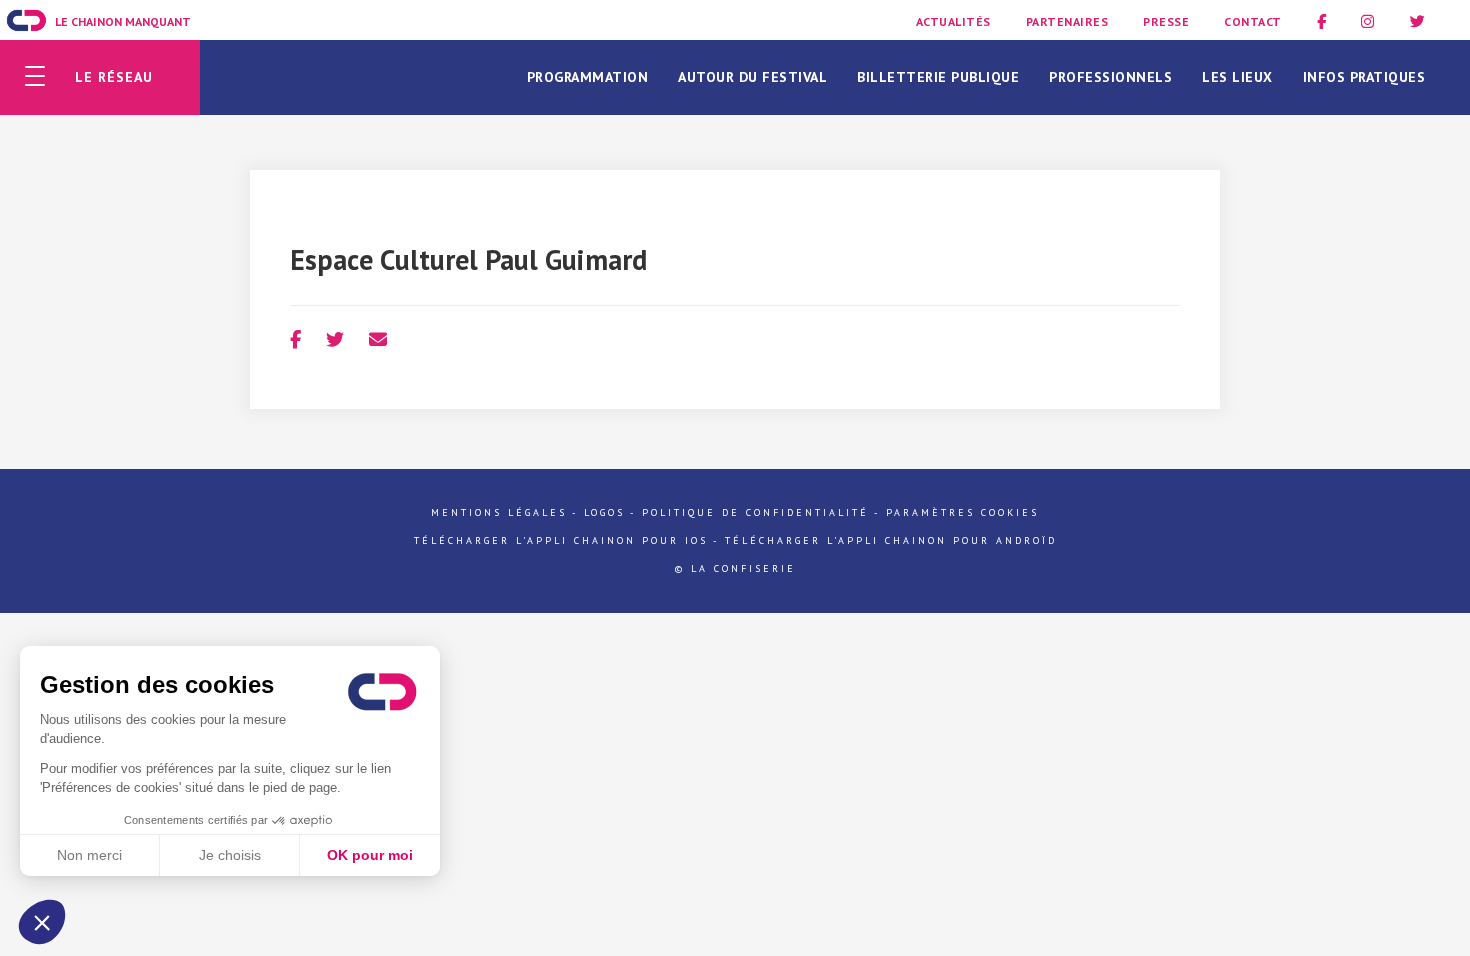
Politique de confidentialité (755, 512)
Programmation (588, 77)
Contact (1253, 21)
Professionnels (1110, 77)
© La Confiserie (735, 568)
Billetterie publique (938, 77)
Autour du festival (752, 77)
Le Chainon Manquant (123, 21)
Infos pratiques (1364, 77)
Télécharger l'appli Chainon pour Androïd (891, 540)
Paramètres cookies (962, 512)
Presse (1166, 21)
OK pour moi (370, 855)
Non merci (89, 855)
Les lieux (1237, 77)
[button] (42, 922)
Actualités (953, 21)
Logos (604, 512)
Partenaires (1067, 21)
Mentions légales (499, 512)
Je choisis (230, 855)
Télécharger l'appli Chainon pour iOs (561, 540)
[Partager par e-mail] (378, 339)
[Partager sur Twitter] (335, 339)
